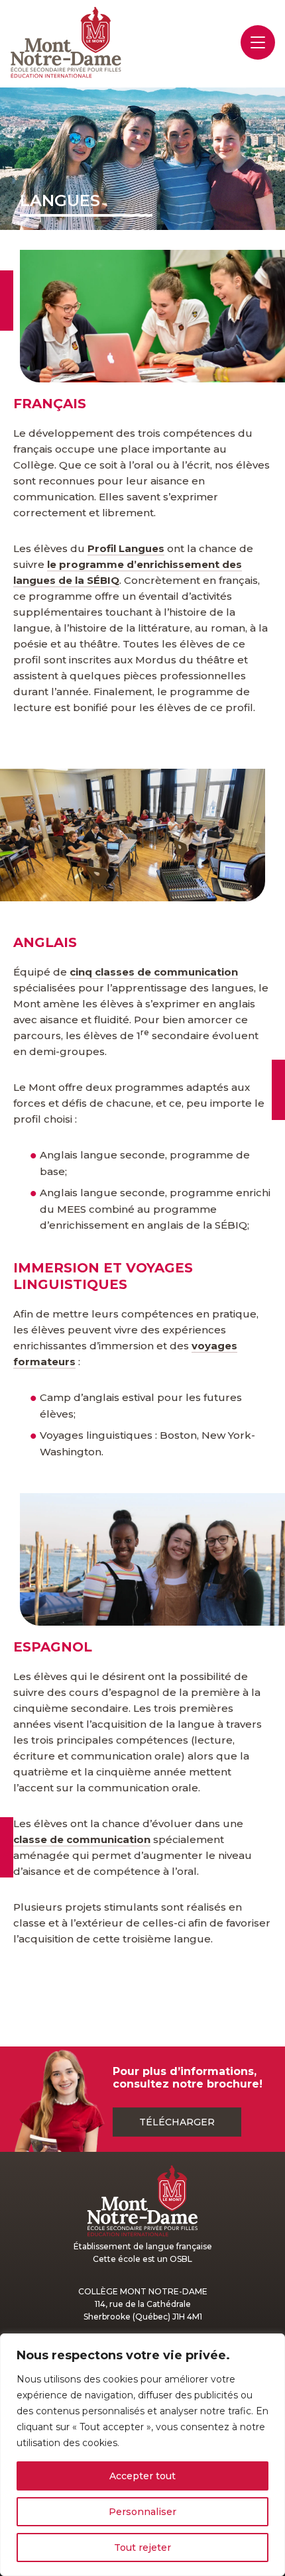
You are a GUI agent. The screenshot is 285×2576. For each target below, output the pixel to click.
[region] (142, 2455)
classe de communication (82, 1839)
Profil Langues (126, 548)
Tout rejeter (142, 2548)
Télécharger (177, 2122)
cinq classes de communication (154, 972)
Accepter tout (142, 2476)
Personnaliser (142, 2512)
